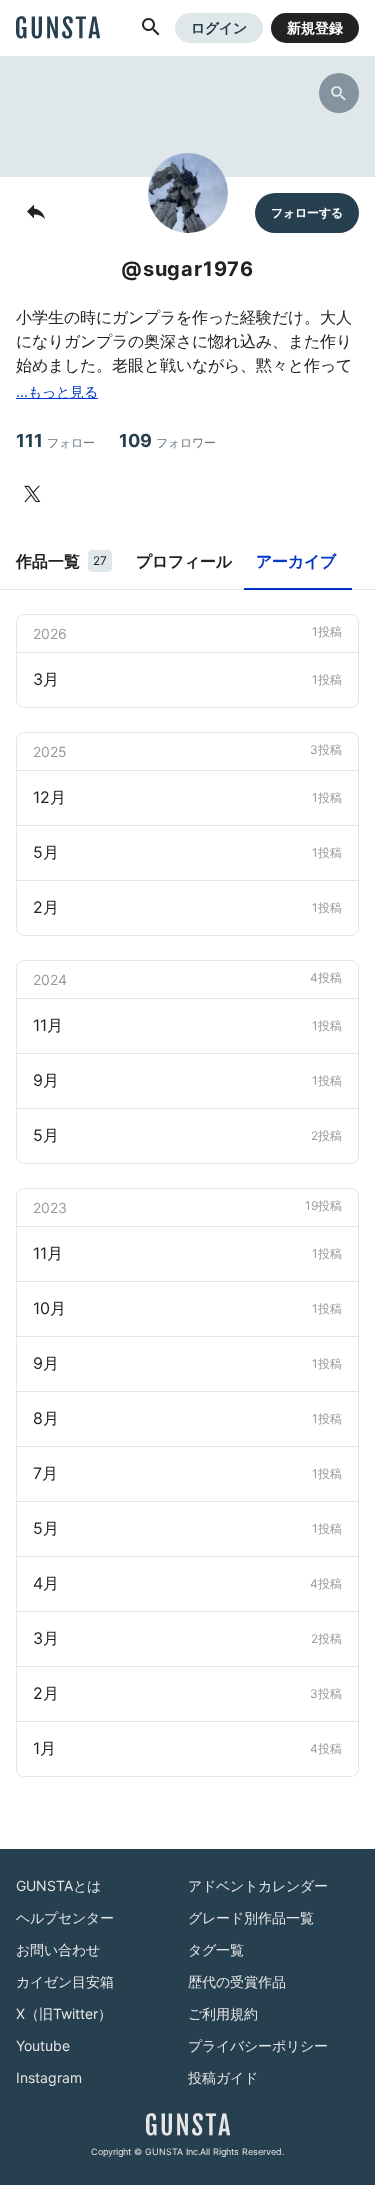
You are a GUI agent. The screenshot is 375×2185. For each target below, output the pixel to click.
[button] (151, 28)
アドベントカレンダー (258, 1885)
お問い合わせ (58, 1949)
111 (55, 440)
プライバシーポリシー (258, 2045)
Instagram (49, 2077)
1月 (187, 1748)
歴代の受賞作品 (237, 1981)
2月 (187, 907)
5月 (187, 852)
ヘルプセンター (65, 1917)
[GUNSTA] (58, 29)
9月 (187, 1080)
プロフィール (184, 561)
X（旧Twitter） (64, 2013)
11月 (187, 1025)
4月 (187, 1583)
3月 (187, 679)
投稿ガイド (223, 2077)
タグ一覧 (216, 1949)
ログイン (219, 27)
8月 (187, 1418)
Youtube (43, 2045)
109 (167, 440)
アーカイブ (296, 561)
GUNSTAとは (58, 1885)
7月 (187, 1473)
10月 (187, 1308)
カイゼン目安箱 (65, 1981)
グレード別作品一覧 (251, 1917)
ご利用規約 (223, 2013)
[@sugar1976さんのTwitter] (36, 494)
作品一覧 (61, 561)
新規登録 (315, 27)
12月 (187, 797)
